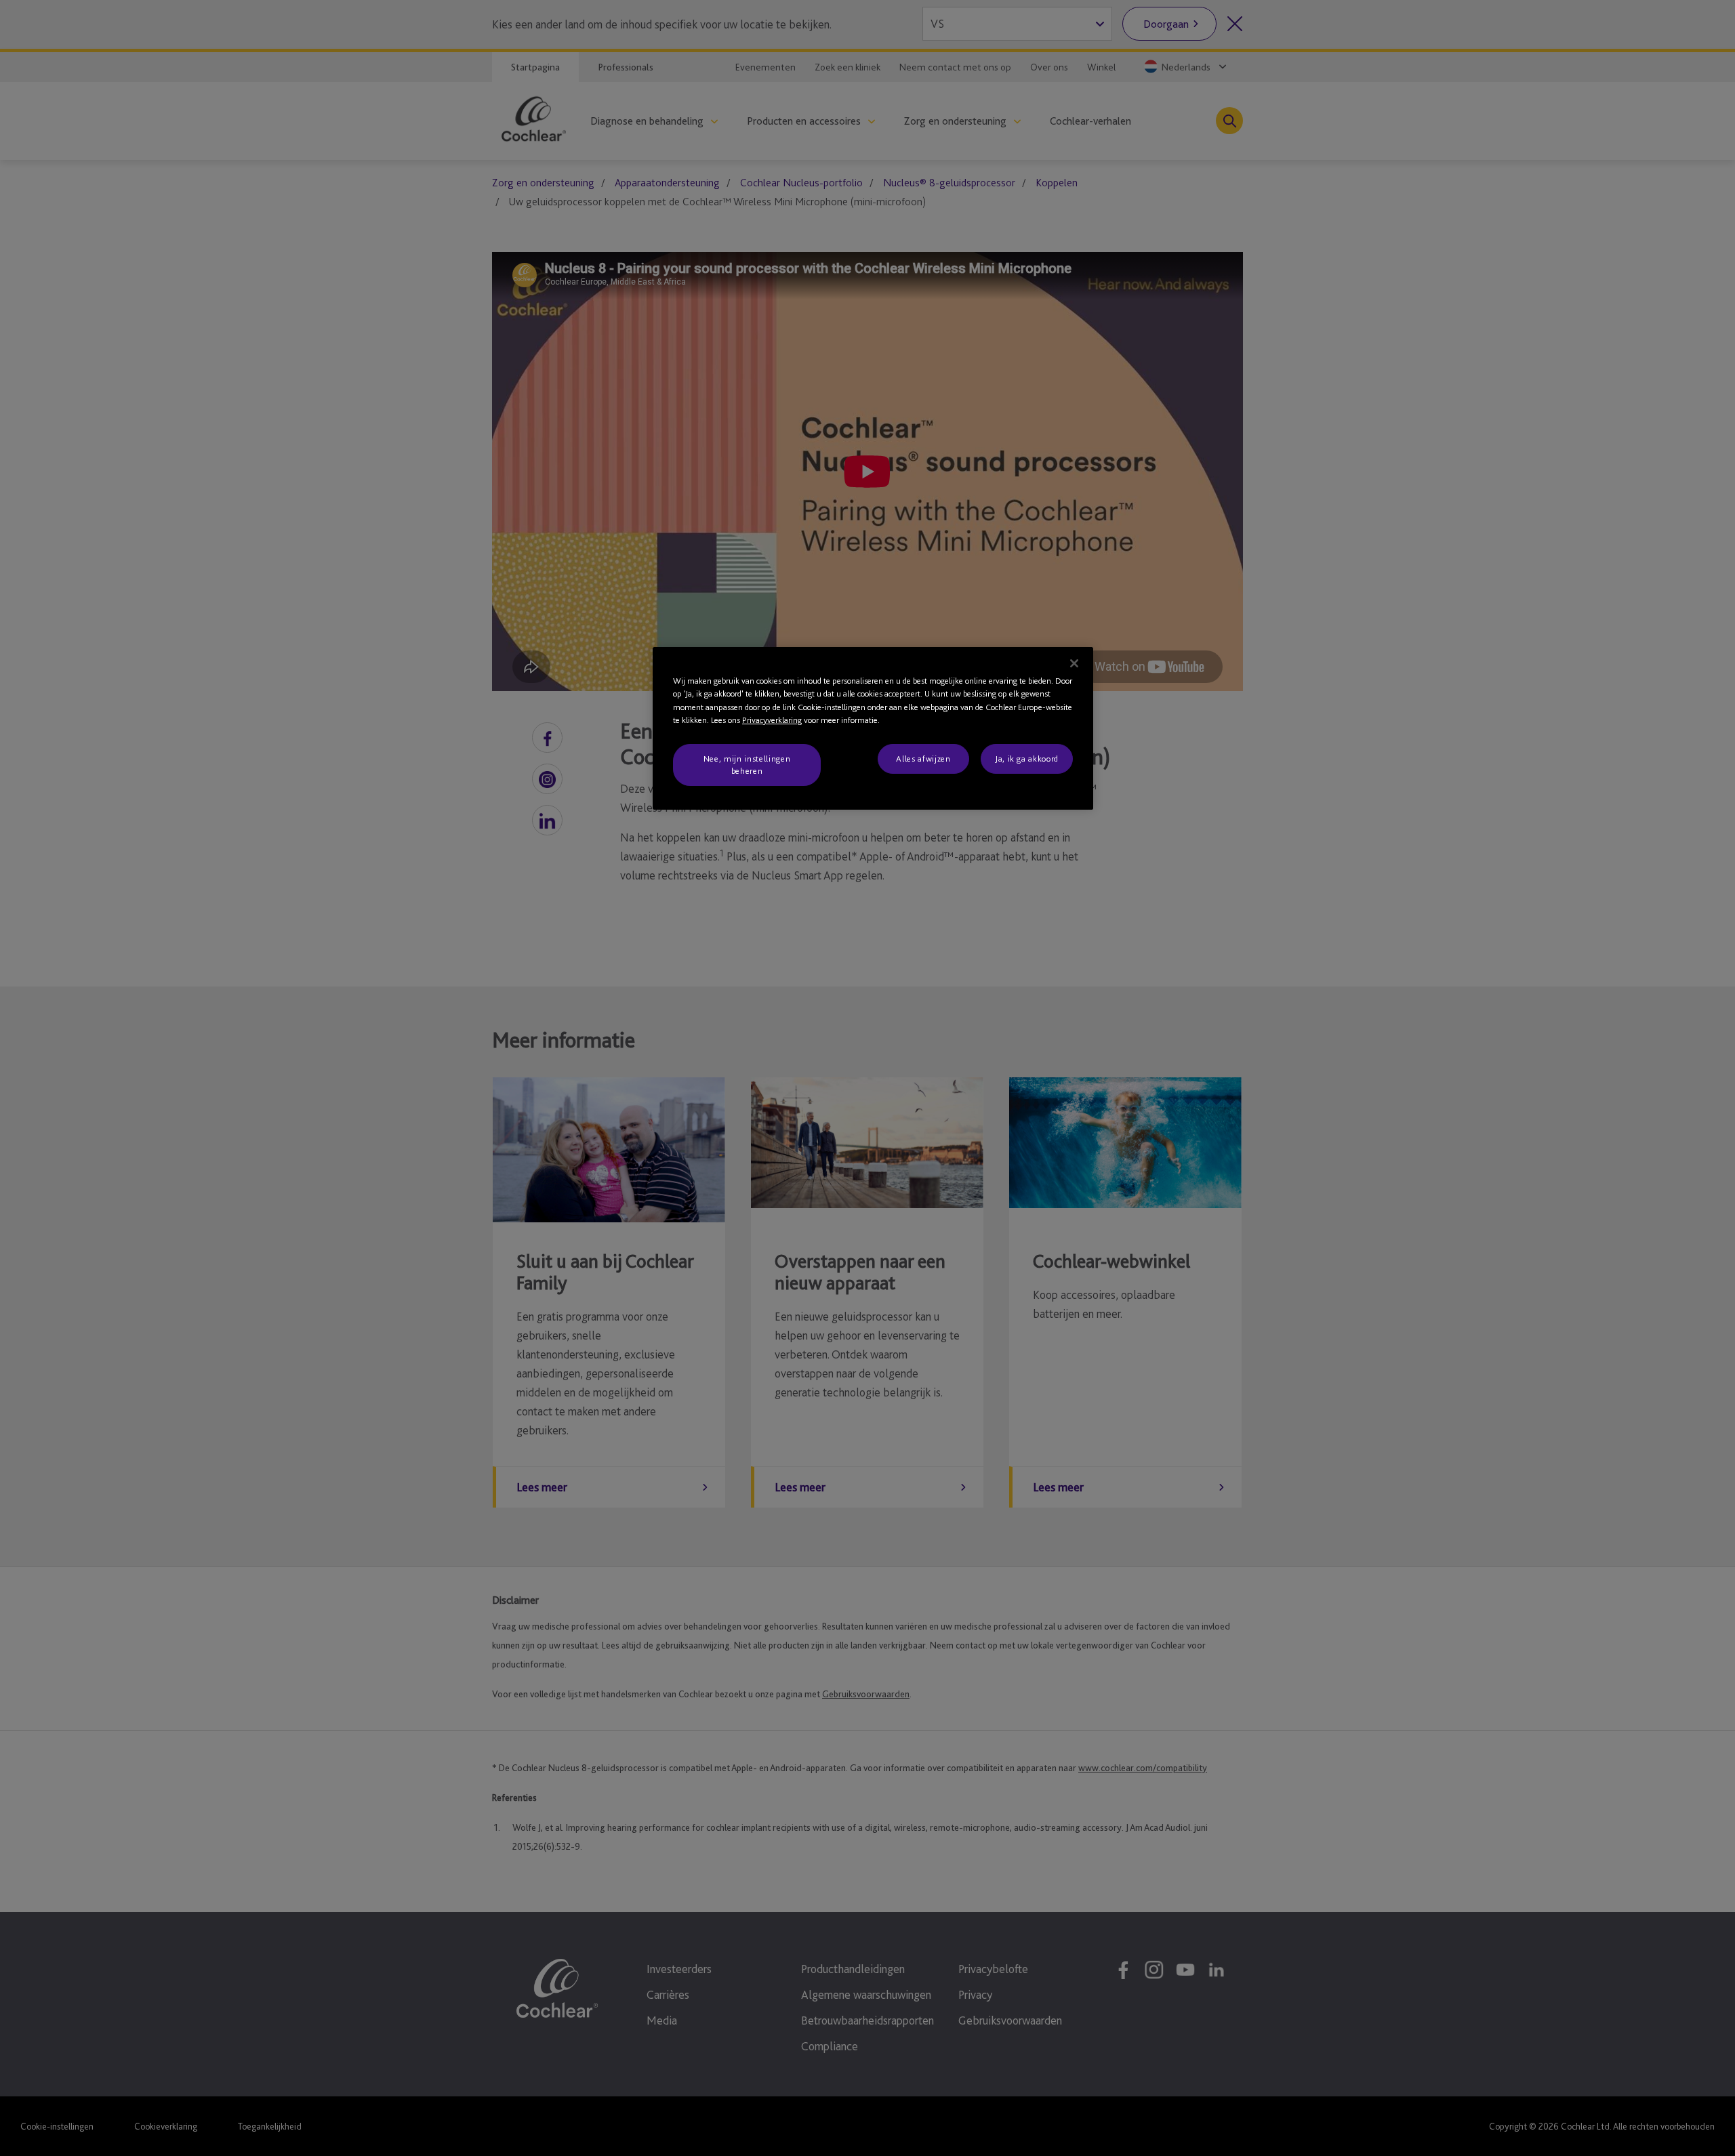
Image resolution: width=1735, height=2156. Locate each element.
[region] (873, 729)
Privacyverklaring (772, 720)
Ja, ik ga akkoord (1027, 759)
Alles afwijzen (923, 759)
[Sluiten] (1074, 663)
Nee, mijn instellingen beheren (747, 765)
